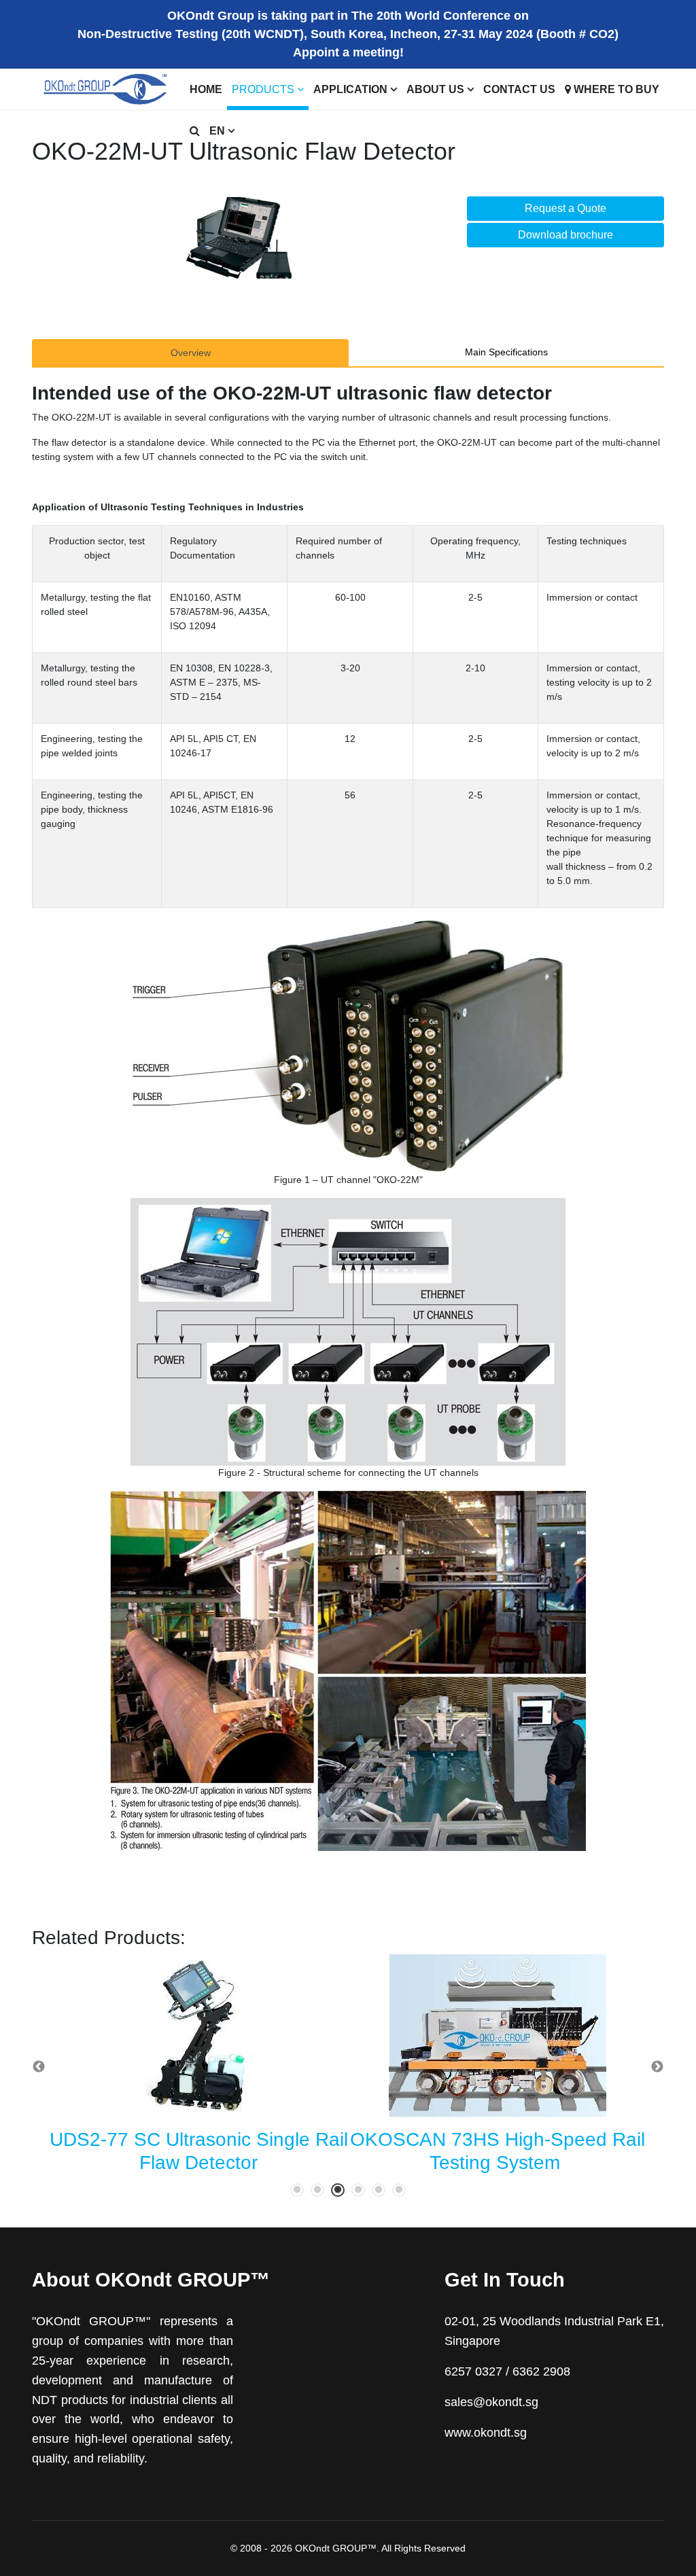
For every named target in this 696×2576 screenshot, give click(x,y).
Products (263, 89)
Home (206, 89)
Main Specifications (506, 352)
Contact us (519, 89)
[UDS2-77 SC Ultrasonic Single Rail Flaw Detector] (198, 2036)
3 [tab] (338, 2190)
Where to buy (615, 89)
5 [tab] (379, 2190)
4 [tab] (358, 2190)
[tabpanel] (198, 2067)
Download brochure (565, 235)
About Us (435, 89)
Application (350, 89)
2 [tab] (317, 2190)
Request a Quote (565, 208)
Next (657, 2067)
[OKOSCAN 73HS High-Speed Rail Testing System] (498, 2036)
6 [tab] (399, 2190)
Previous (39, 2067)
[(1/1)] (239, 238)
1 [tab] (297, 2190)
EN (217, 131)
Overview (191, 353)
